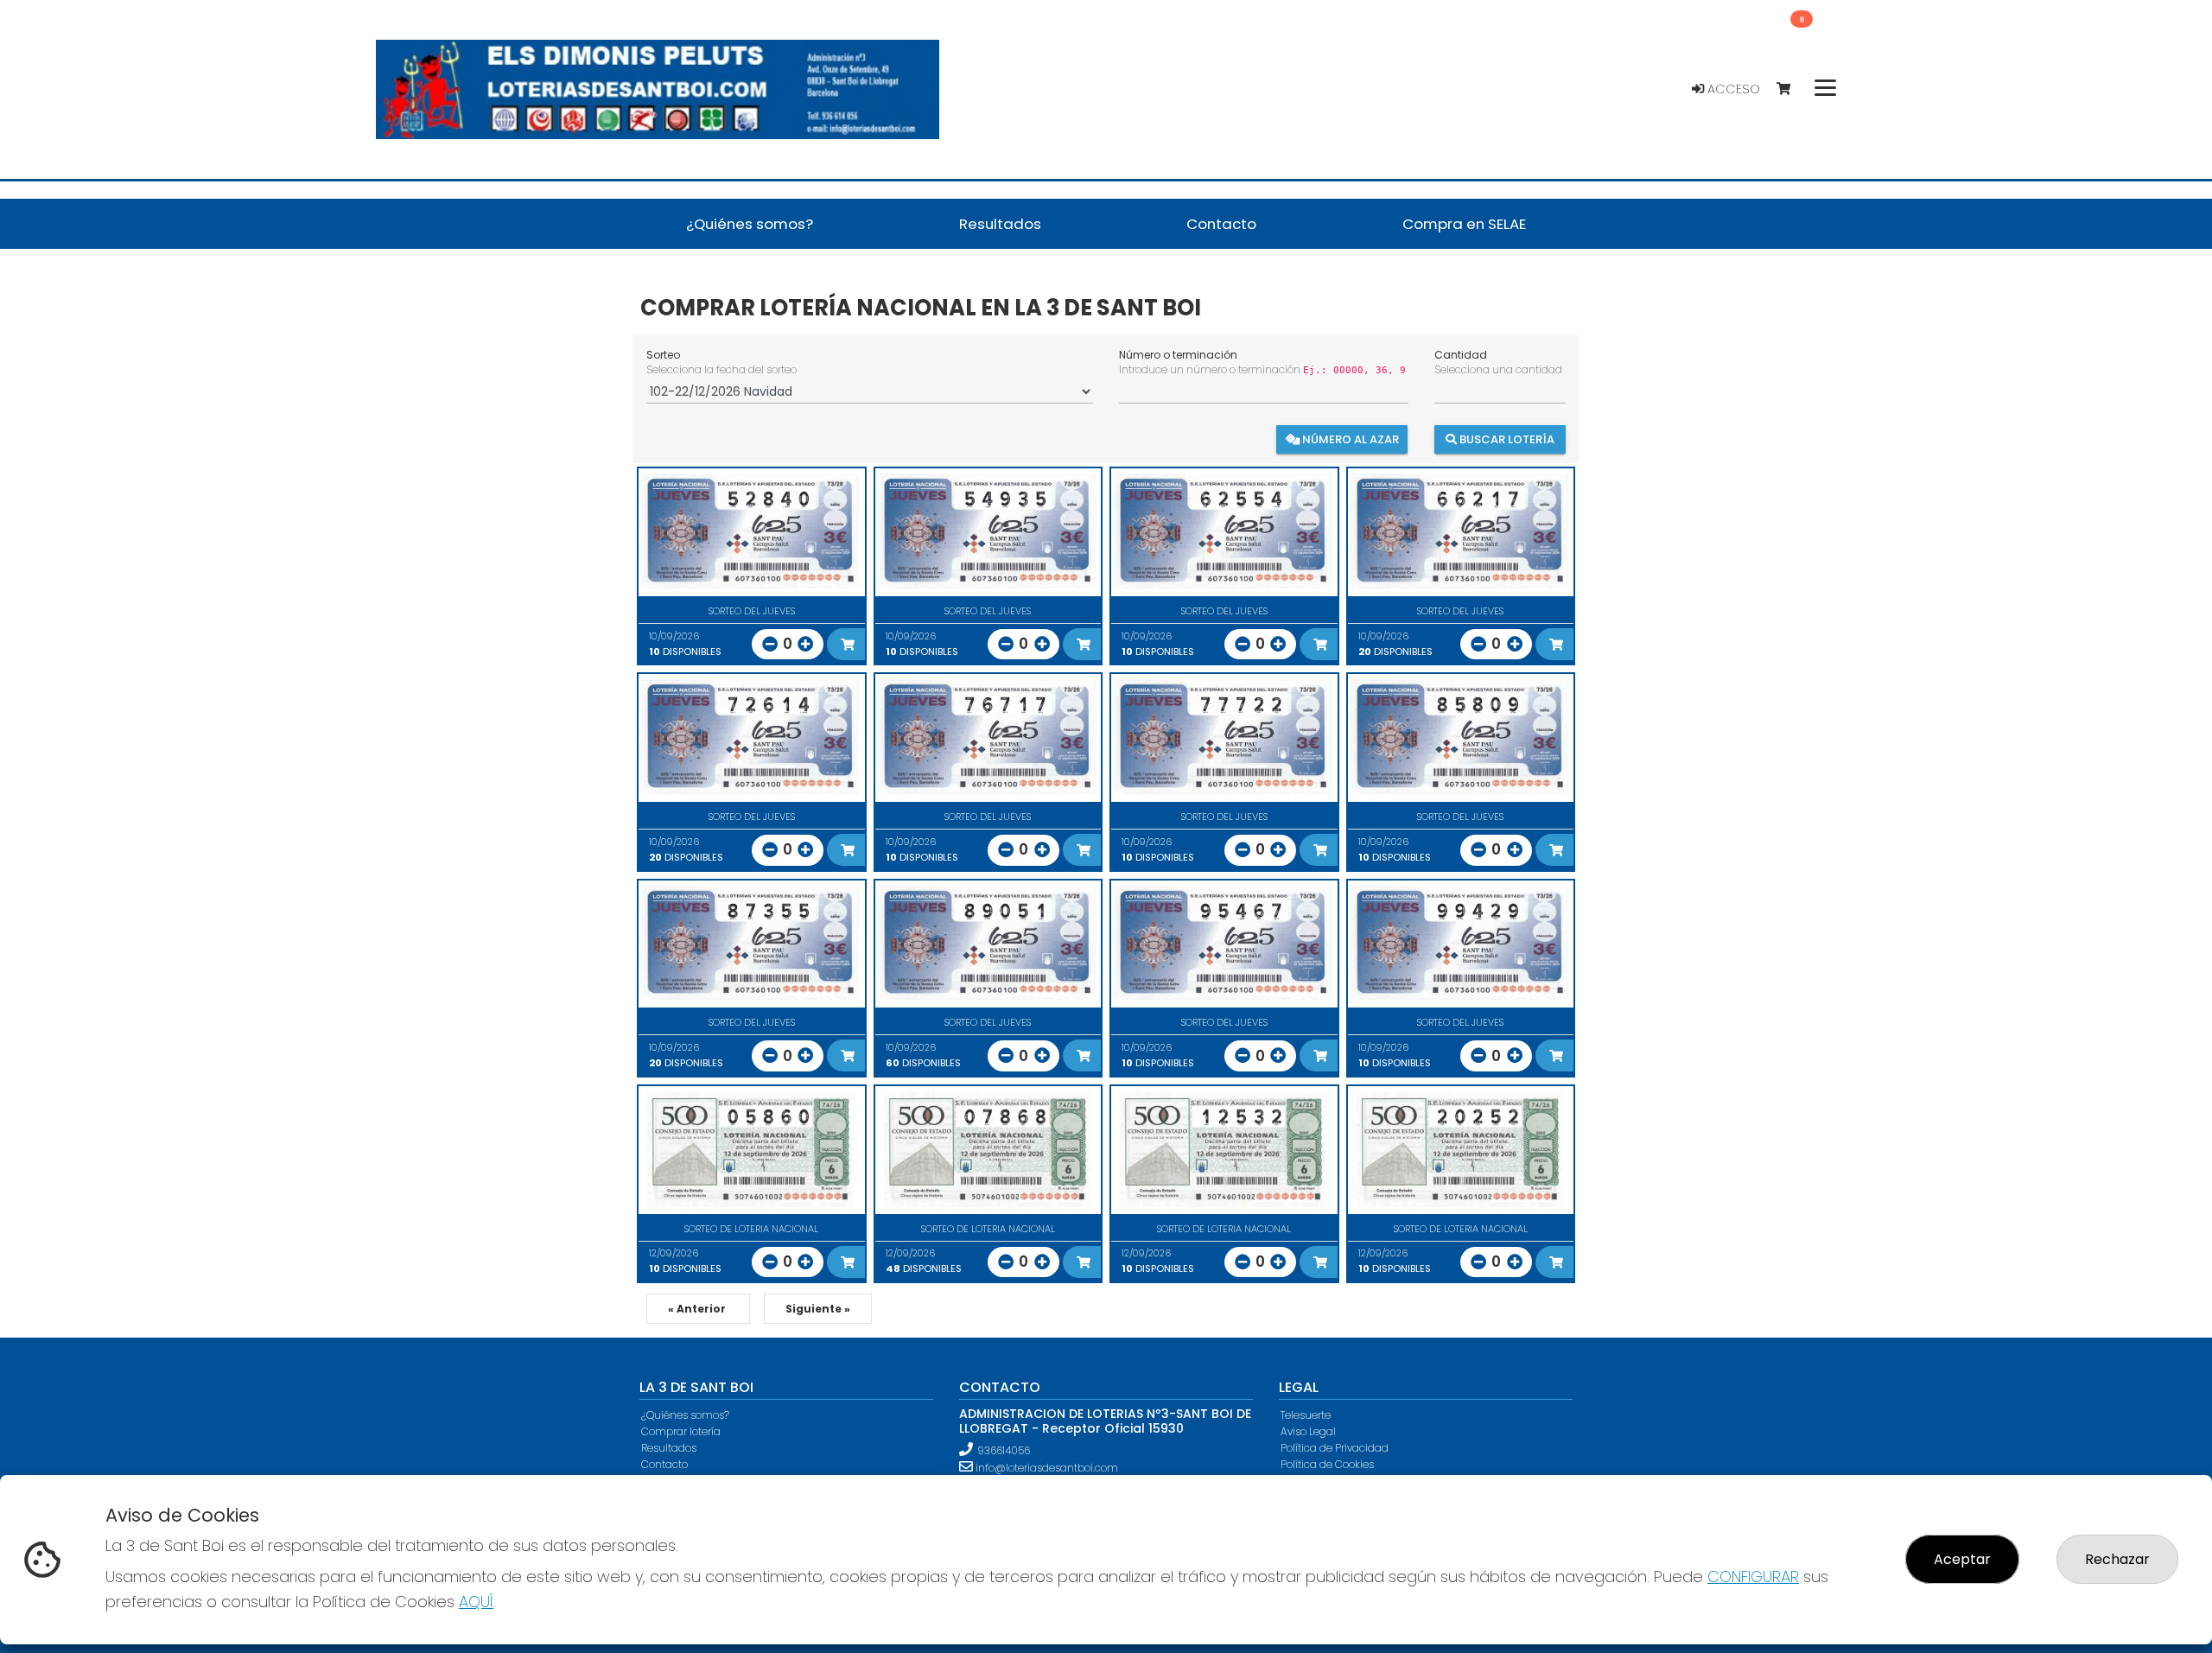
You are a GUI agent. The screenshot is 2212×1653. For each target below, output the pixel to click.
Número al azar (1349, 439)
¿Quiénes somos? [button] (750, 224)
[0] (1792, 89)
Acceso (1732, 89)
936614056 (1004, 1450)
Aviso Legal (1308, 1431)
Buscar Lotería (1506, 439)
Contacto (664, 1464)
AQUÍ (476, 1602)
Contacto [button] (1221, 224)
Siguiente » (818, 1309)
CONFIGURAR (1753, 1577)
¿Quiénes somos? (685, 1415)
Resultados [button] (1000, 224)
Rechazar (2117, 1559)
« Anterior (698, 1309)
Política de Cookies (1327, 1464)
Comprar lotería (681, 1431)
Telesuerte (1306, 1415)
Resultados (669, 1448)
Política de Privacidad (1335, 1448)
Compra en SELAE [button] (1464, 224)
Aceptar (1962, 1559)
